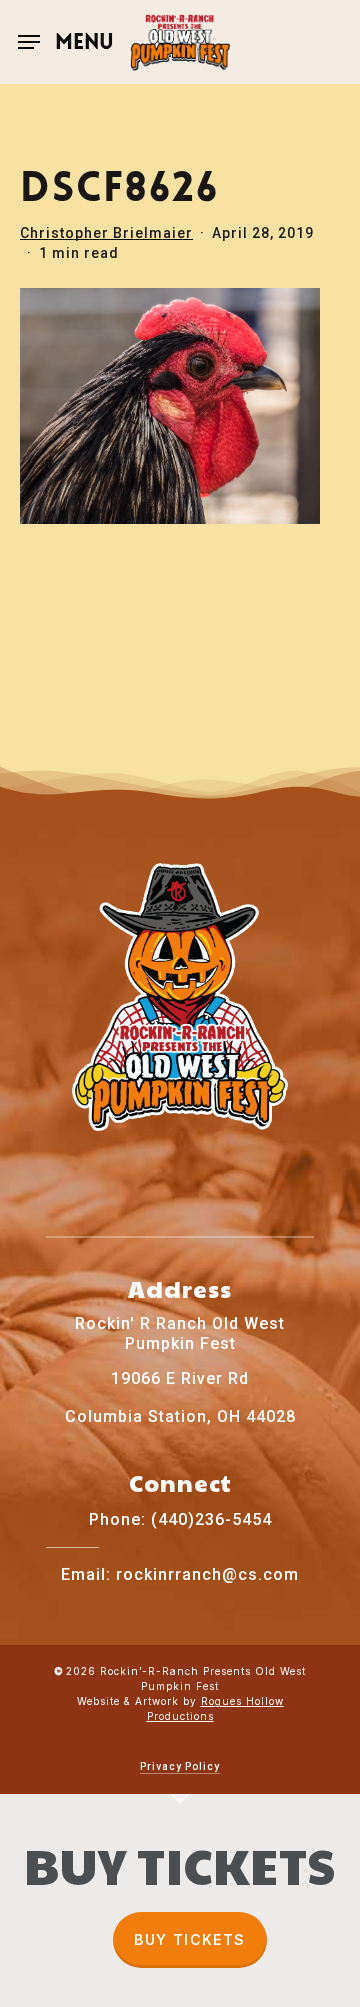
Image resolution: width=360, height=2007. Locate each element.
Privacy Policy (180, 1766)
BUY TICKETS (189, 1939)
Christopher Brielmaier (106, 233)
